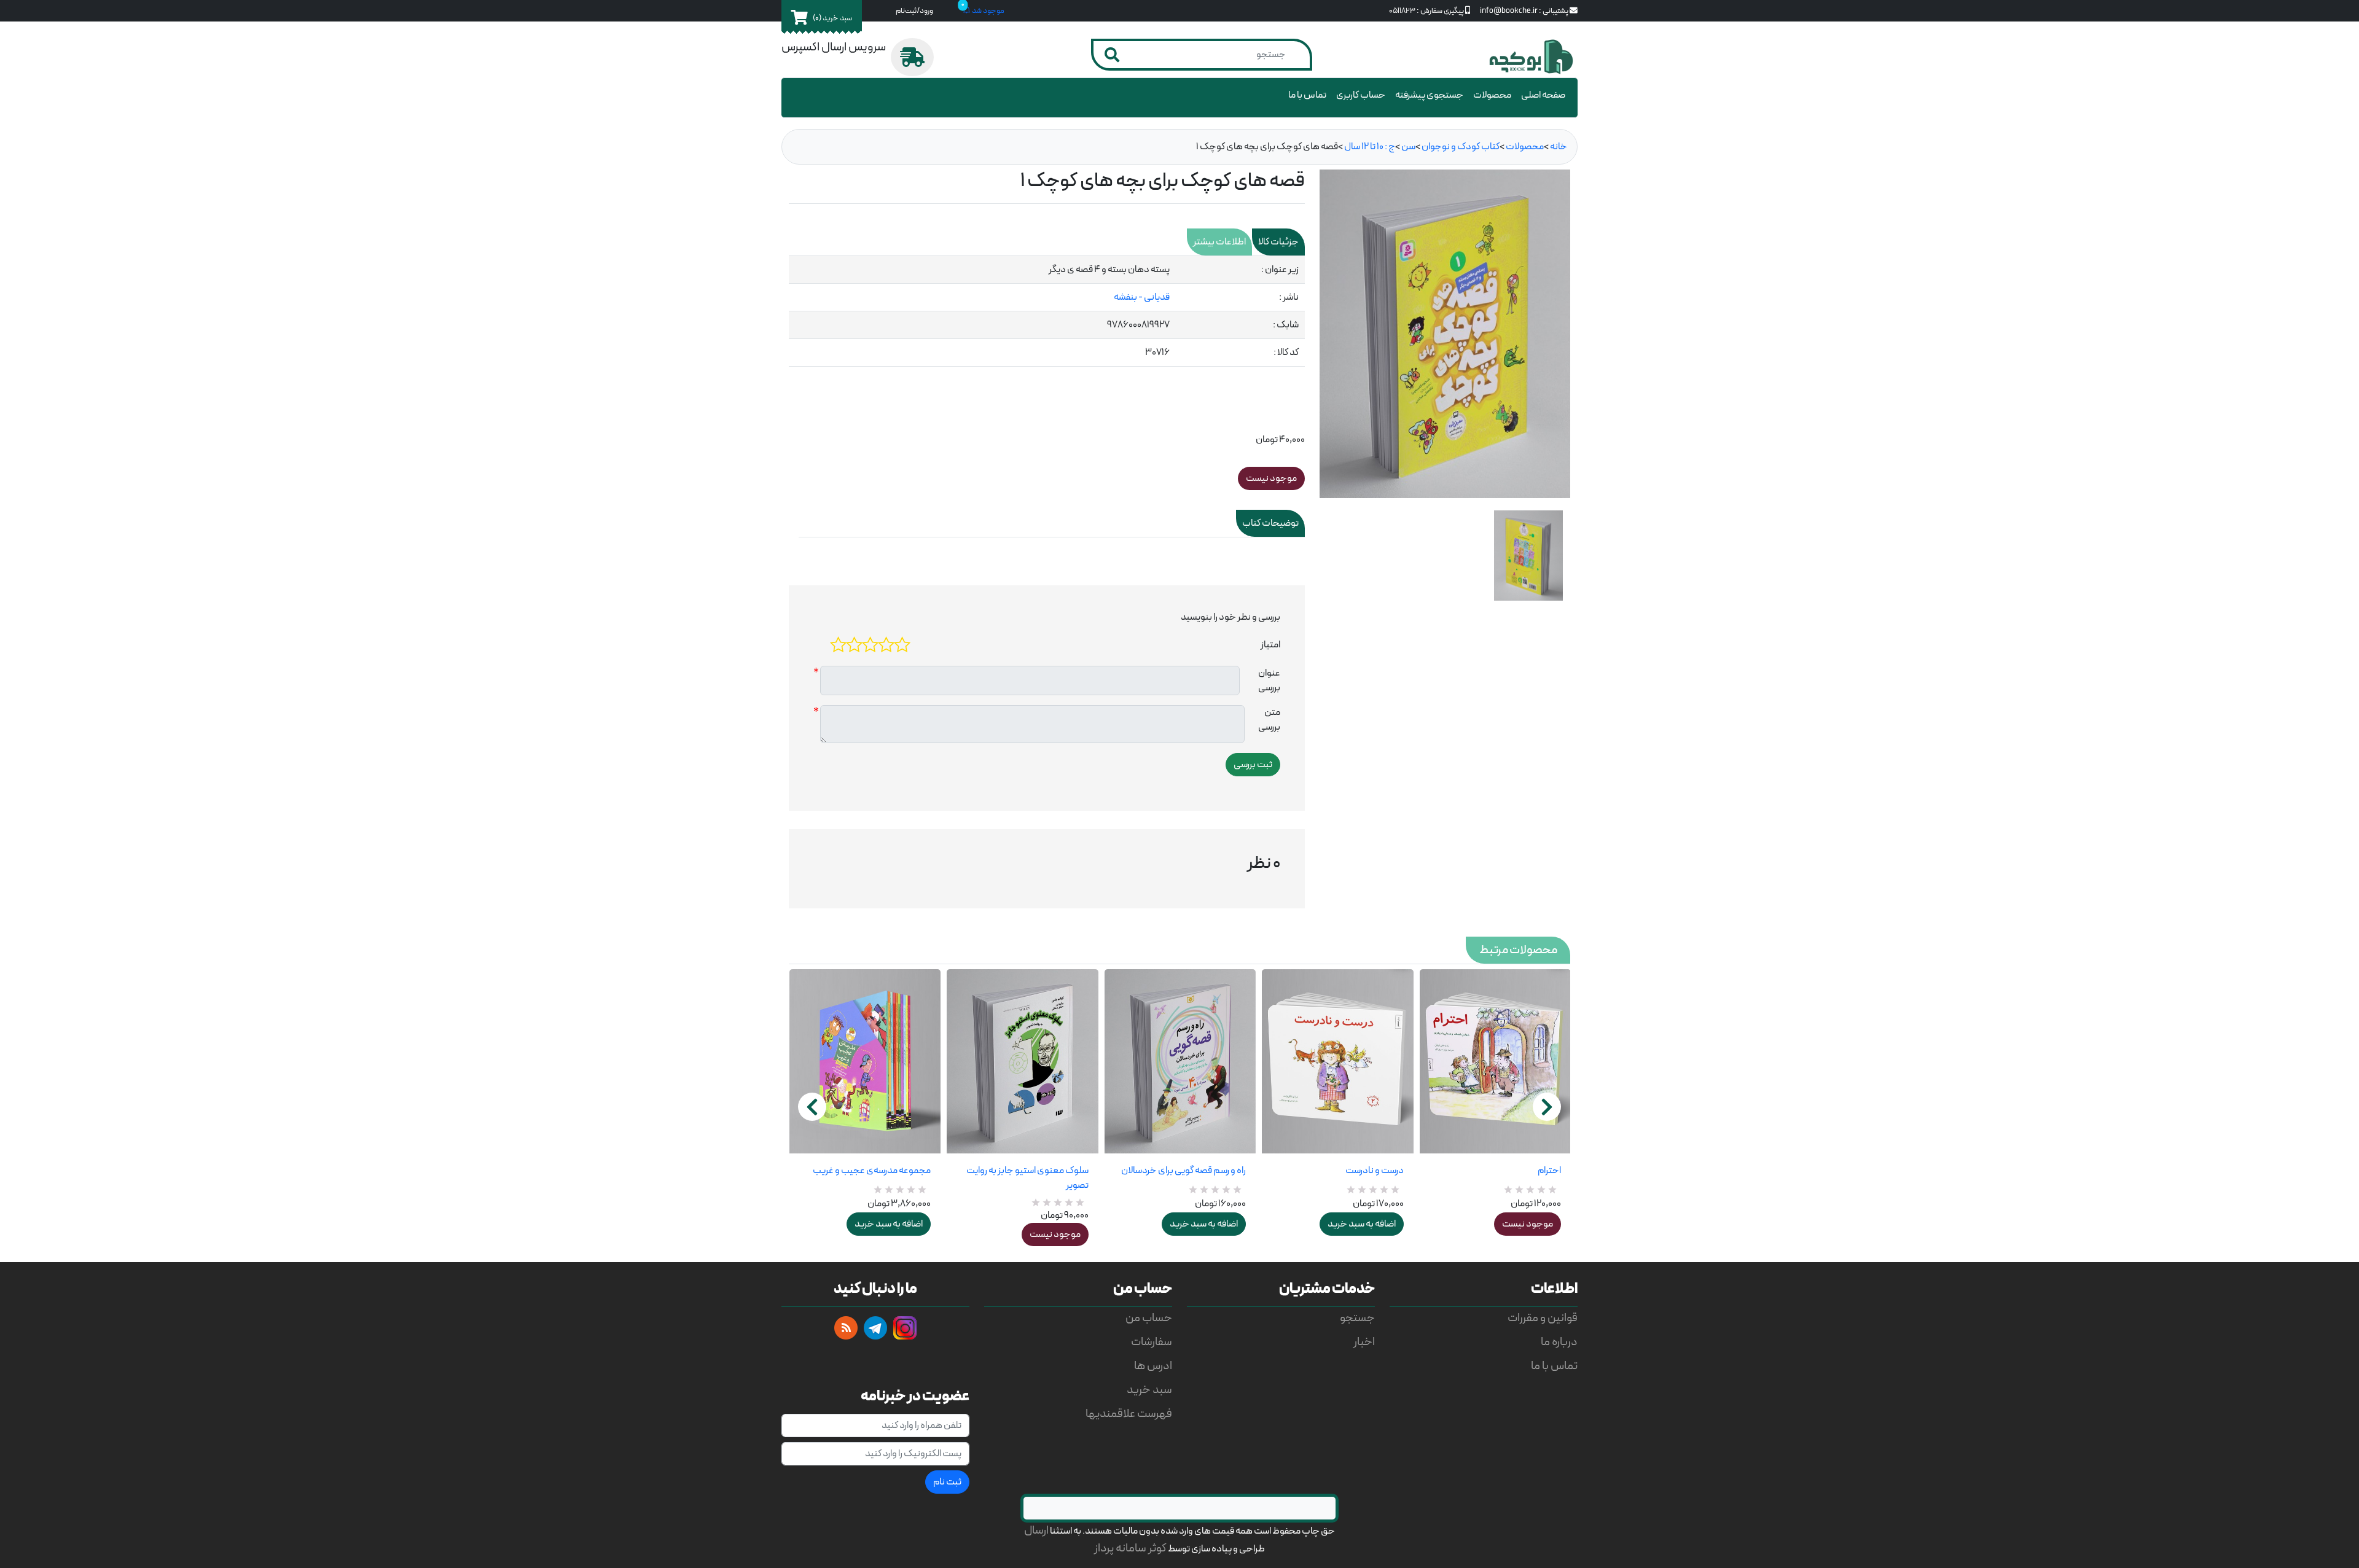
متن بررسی (1269, 720)
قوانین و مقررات (1543, 1318)
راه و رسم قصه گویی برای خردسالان (1183, 1171)
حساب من (1149, 1318)
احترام (1549, 1171)
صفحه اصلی (1543, 95)
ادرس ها (1153, 1366)
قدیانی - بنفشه (1142, 297)
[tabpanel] (1047, 311)
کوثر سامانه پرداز (1130, 1549)
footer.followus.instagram (905, 1328)
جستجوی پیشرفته (1429, 95)
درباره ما (1559, 1342)
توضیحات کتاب (1270, 523)
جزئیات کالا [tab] (1278, 242)
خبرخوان (846, 1328)
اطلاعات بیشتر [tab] (1219, 242)
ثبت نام (947, 1482)
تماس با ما (1307, 95)
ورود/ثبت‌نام (914, 11)
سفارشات (1152, 1342)
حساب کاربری (1361, 95)
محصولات (1492, 95)
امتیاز (1270, 645)
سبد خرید (1149, 1390)
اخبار (1364, 1342)
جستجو (1357, 1318)
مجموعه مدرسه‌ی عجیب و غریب (872, 1171)
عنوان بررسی (1269, 681)
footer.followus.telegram (875, 1328)
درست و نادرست (1374, 1171)
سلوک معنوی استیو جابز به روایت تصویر (1027, 1178)
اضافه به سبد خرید (889, 1224)
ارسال (1036, 1531)
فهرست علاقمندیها (1129, 1414)
